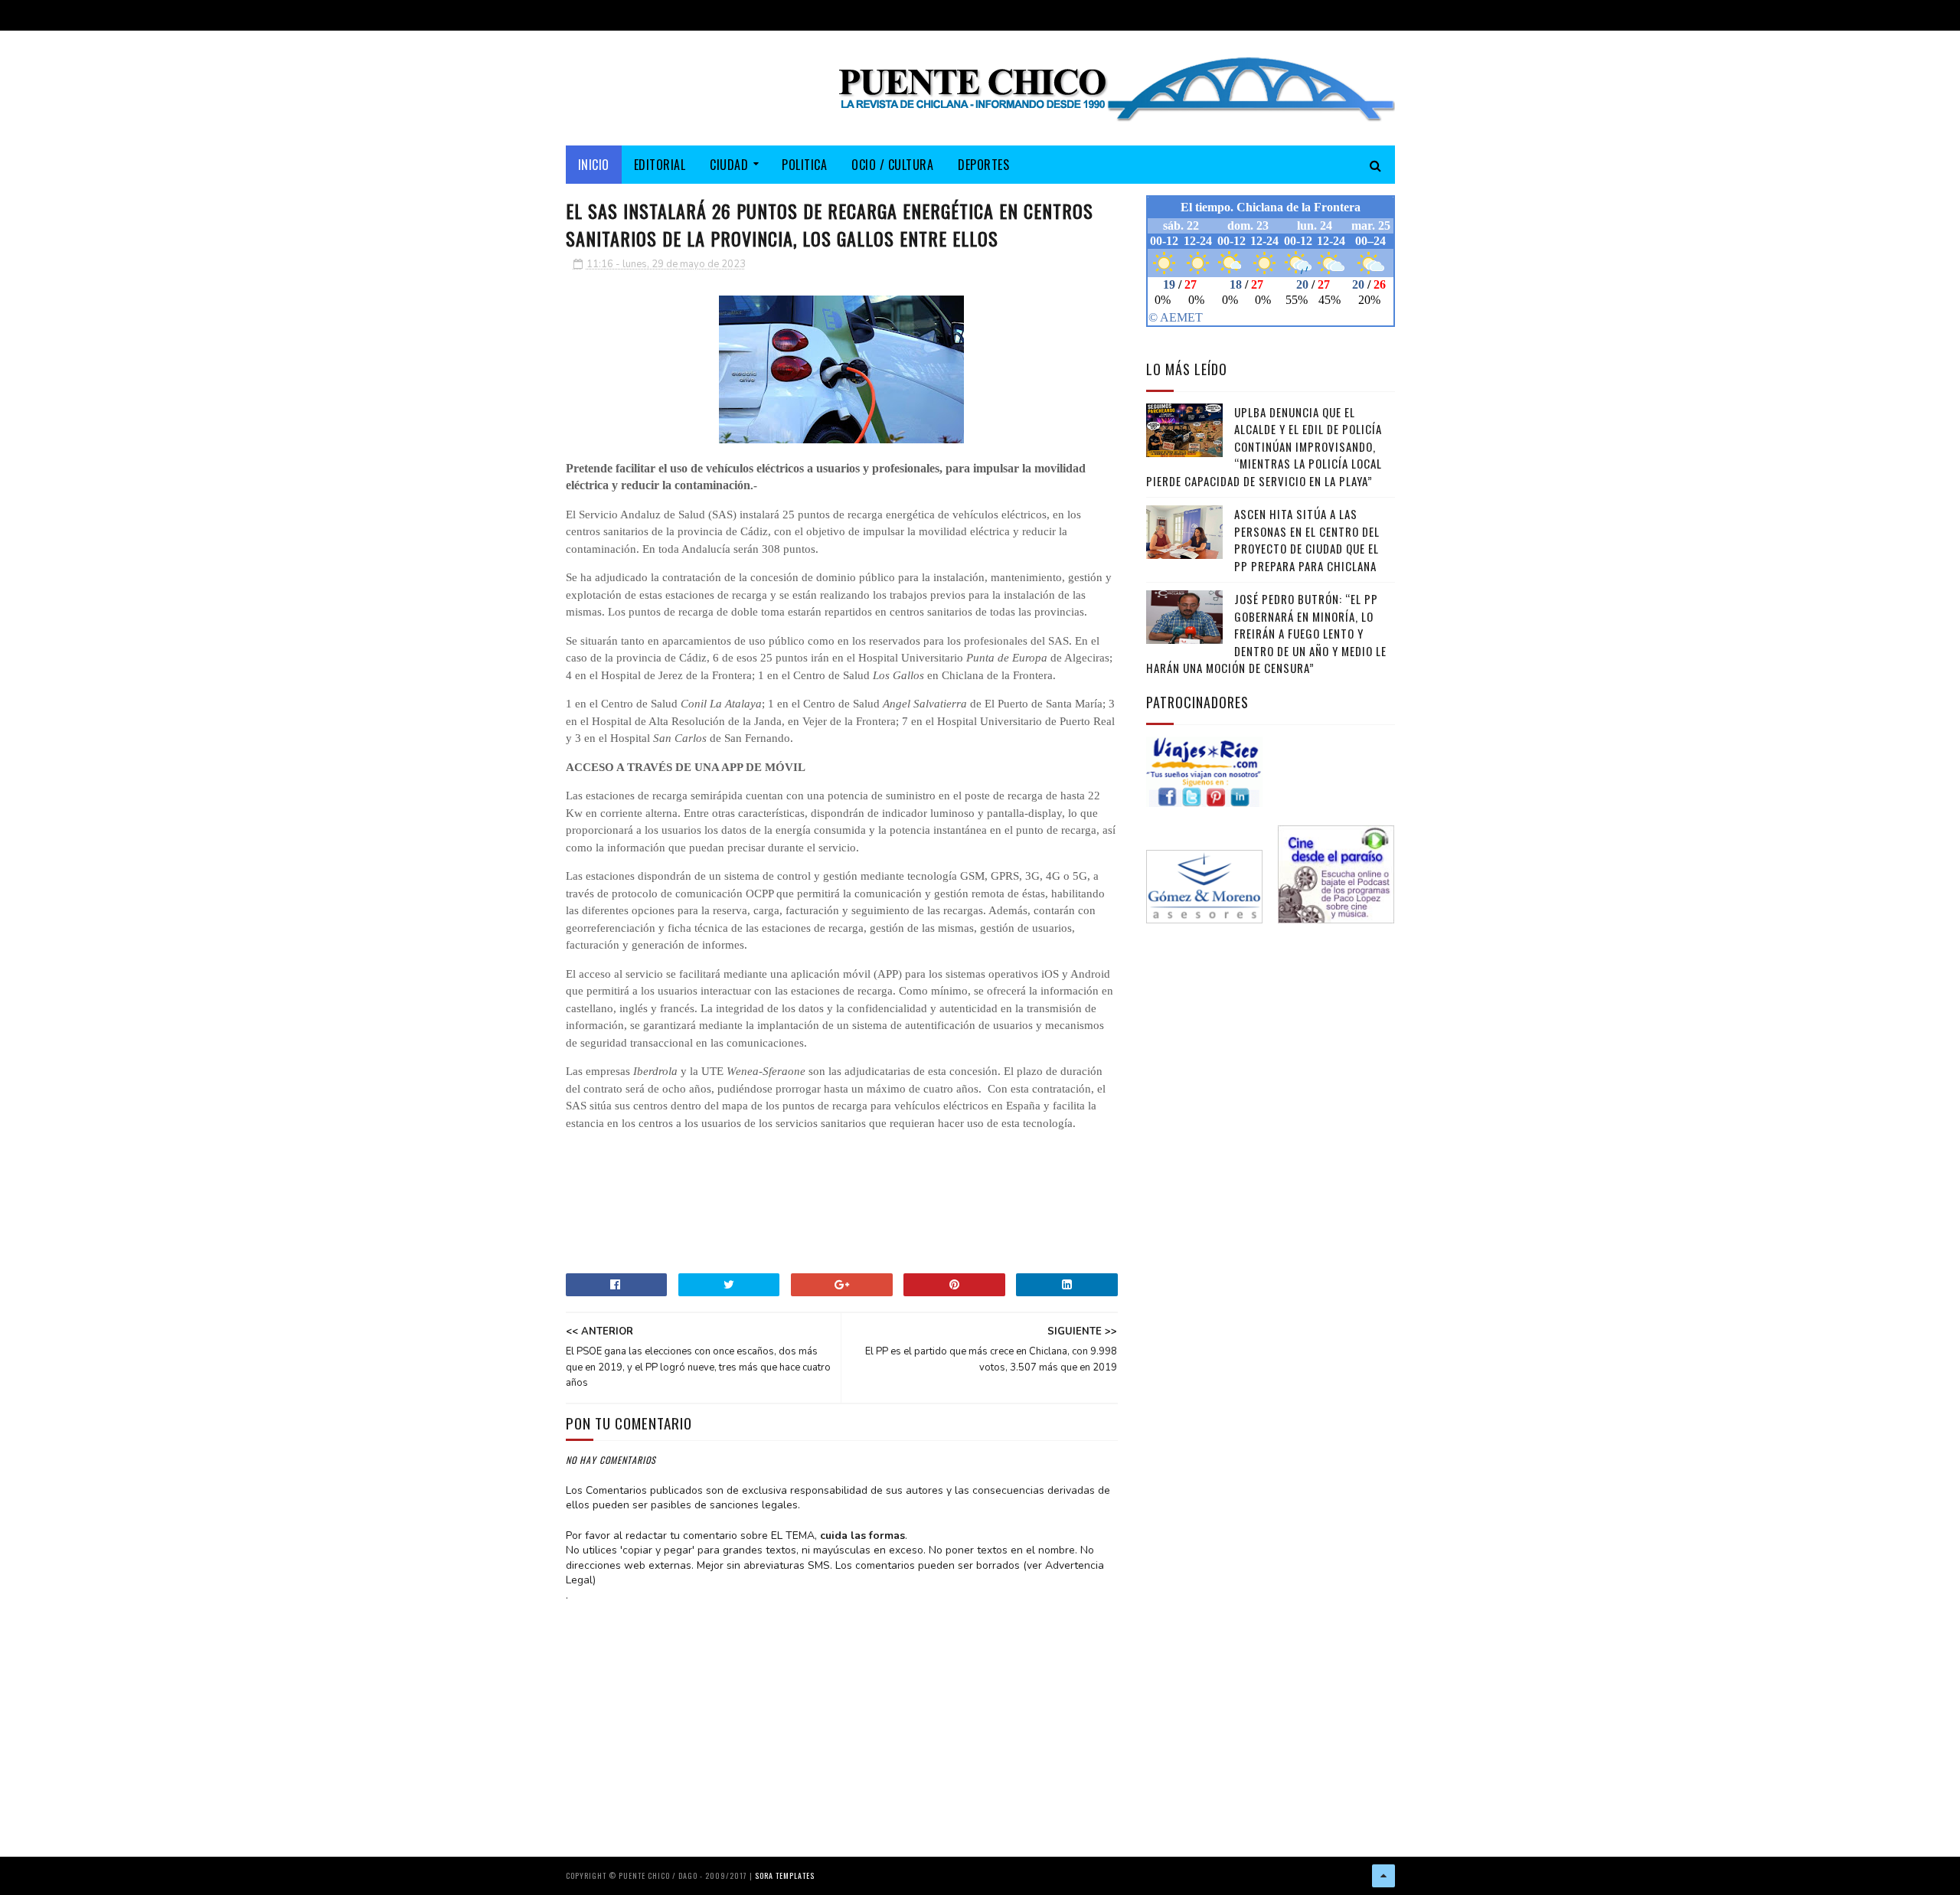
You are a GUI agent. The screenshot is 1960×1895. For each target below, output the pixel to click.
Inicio (594, 165)
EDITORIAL (660, 165)
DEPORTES (983, 165)
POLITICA (804, 165)
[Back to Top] (1383, 1876)
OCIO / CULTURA (892, 165)
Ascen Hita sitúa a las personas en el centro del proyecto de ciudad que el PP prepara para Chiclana (1307, 540)
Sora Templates (785, 1875)
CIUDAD (729, 165)
